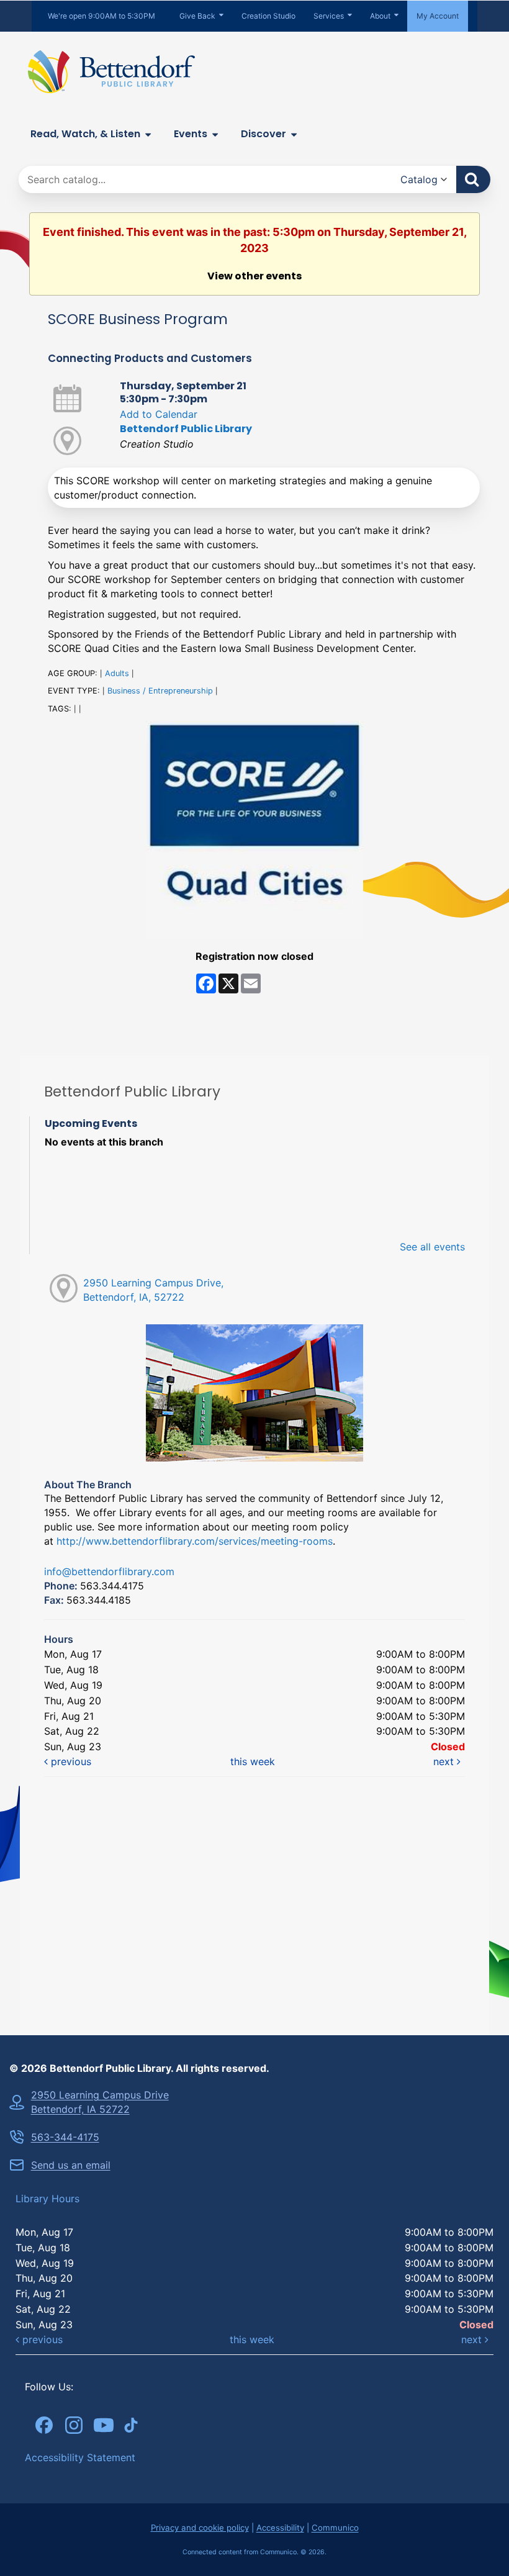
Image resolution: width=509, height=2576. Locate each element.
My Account (438, 16)
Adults (117, 673)
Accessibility (280, 2528)
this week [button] (253, 1761)
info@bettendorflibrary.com (109, 1571)
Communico (335, 2528)
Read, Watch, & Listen (85, 134)
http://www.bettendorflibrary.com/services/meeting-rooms (195, 1541)
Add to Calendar (159, 414)
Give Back (197, 16)
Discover (264, 134)
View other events (254, 276)
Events (191, 134)
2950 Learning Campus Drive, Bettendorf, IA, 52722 (153, 1290)
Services (329, 16)
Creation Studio (268, 16)
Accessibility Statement (80, 2457)
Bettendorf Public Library (186, 429)
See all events (432, 1247)
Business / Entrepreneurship (160, 691)
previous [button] (70, 1761)
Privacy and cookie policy (200, 2528)
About (380, 16)
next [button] (445, 1761)
